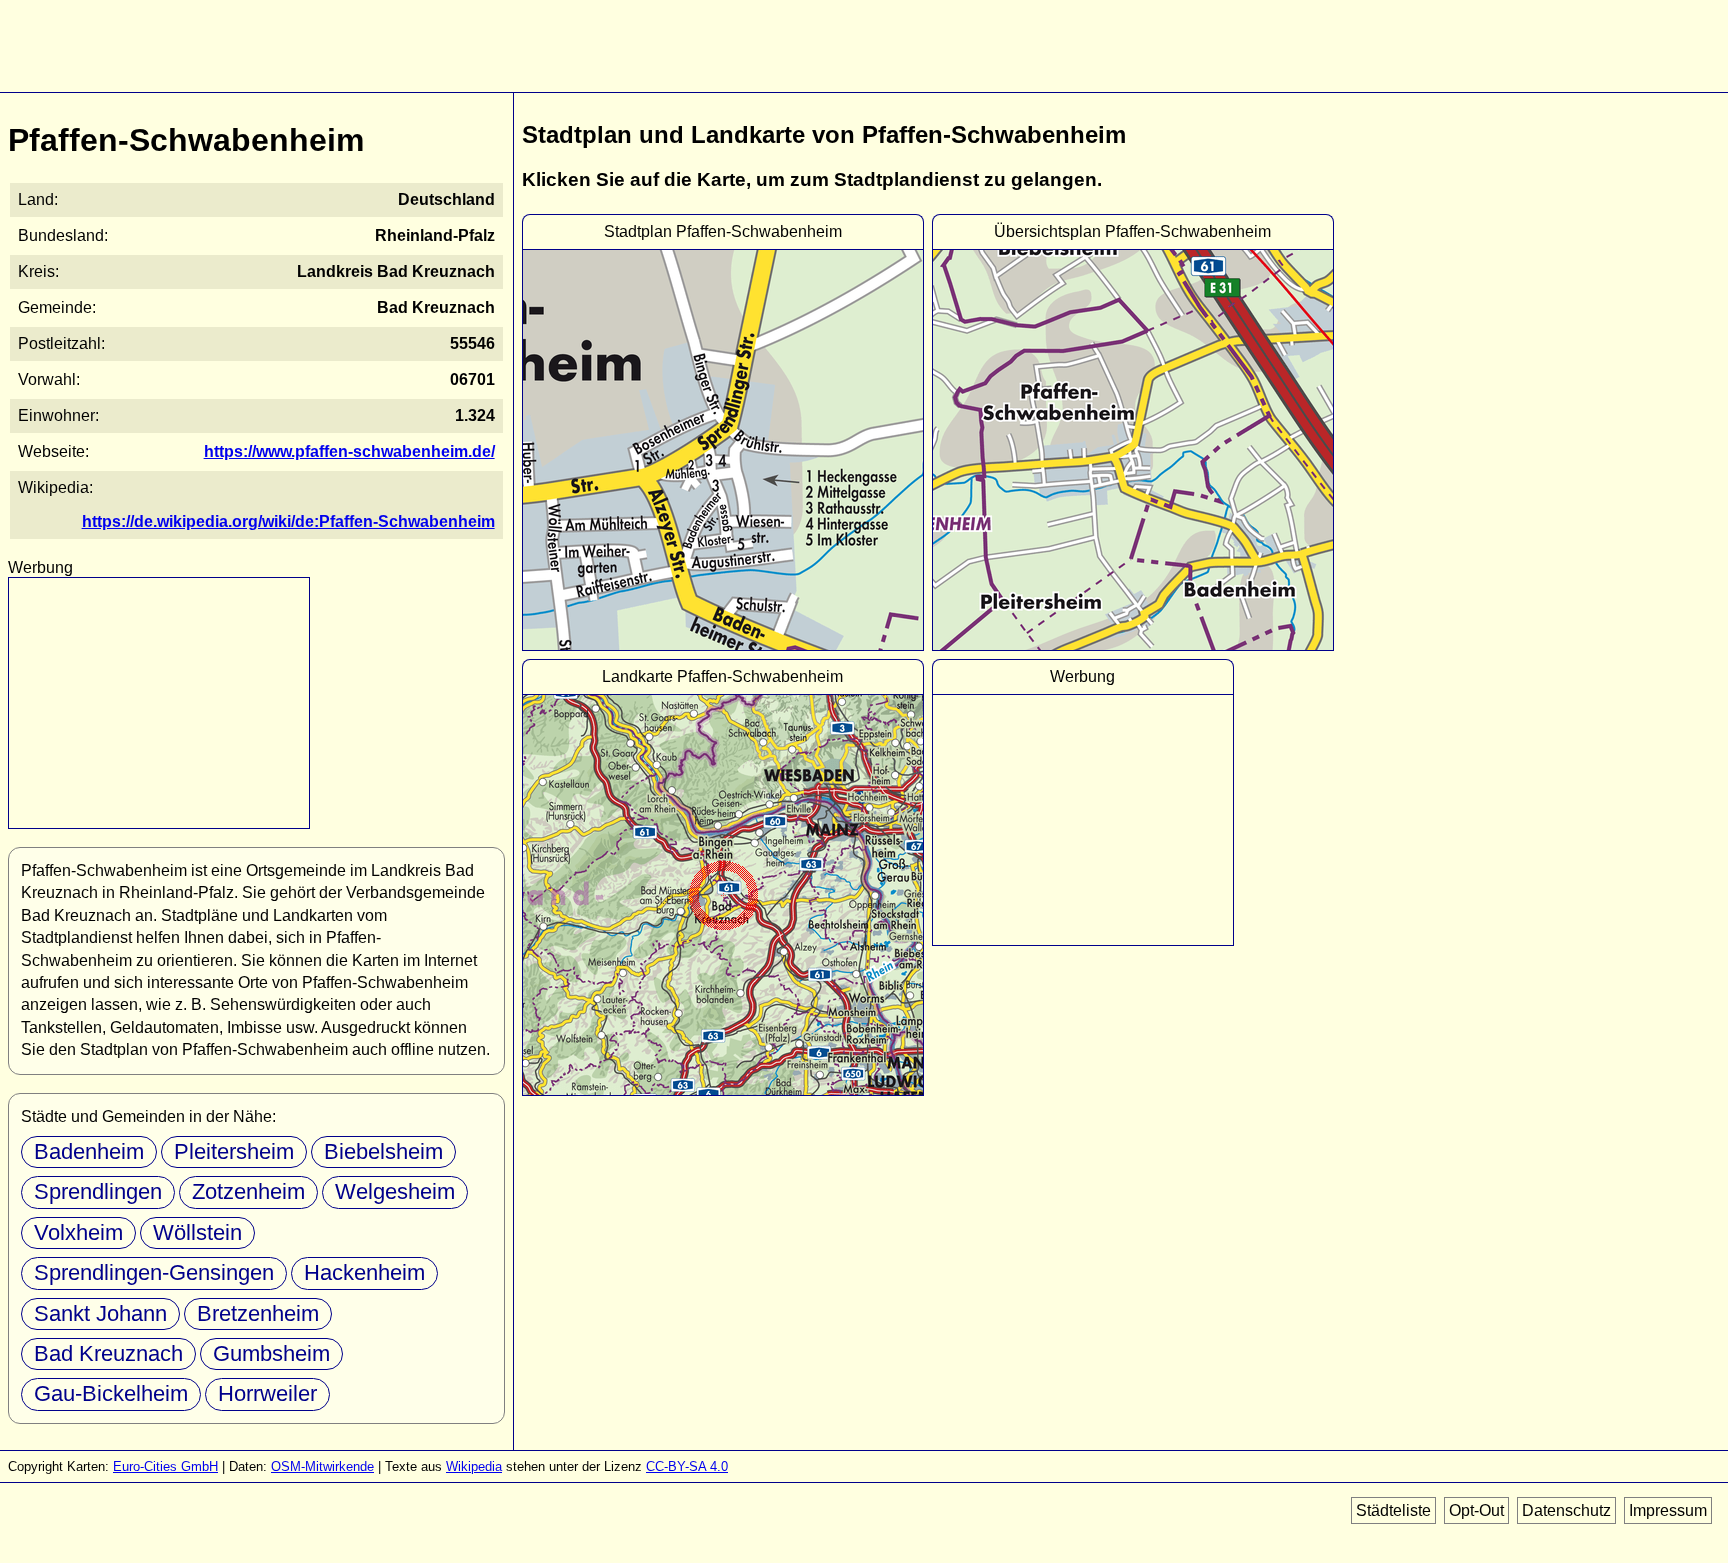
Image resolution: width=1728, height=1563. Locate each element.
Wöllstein (197, 1232)
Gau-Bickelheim (111, 1393)
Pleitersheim (234, 1151)
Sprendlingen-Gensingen (154, 1272)
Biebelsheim (383, 1151)
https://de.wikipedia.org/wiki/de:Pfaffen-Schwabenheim (288, 521)
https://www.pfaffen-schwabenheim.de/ (349, 451)
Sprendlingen (98, 1191)
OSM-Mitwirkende (322, 1466)
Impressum (1668, 1510)
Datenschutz (1566, 1510)
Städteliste (1393, 1510)
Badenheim (89, 1151)
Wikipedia (474, 1466)
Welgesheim (395, 1191)
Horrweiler (267, 1393)
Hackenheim (364, 1272)
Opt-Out (1476, 1510)
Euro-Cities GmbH (165, 1466)
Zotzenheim (248, 1191)
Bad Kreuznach (108, 1353)
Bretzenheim (258, 1313)
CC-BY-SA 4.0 (687, 1466)
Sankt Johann (100, 1313)
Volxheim (78, 1232)
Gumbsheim (271, 1353)
